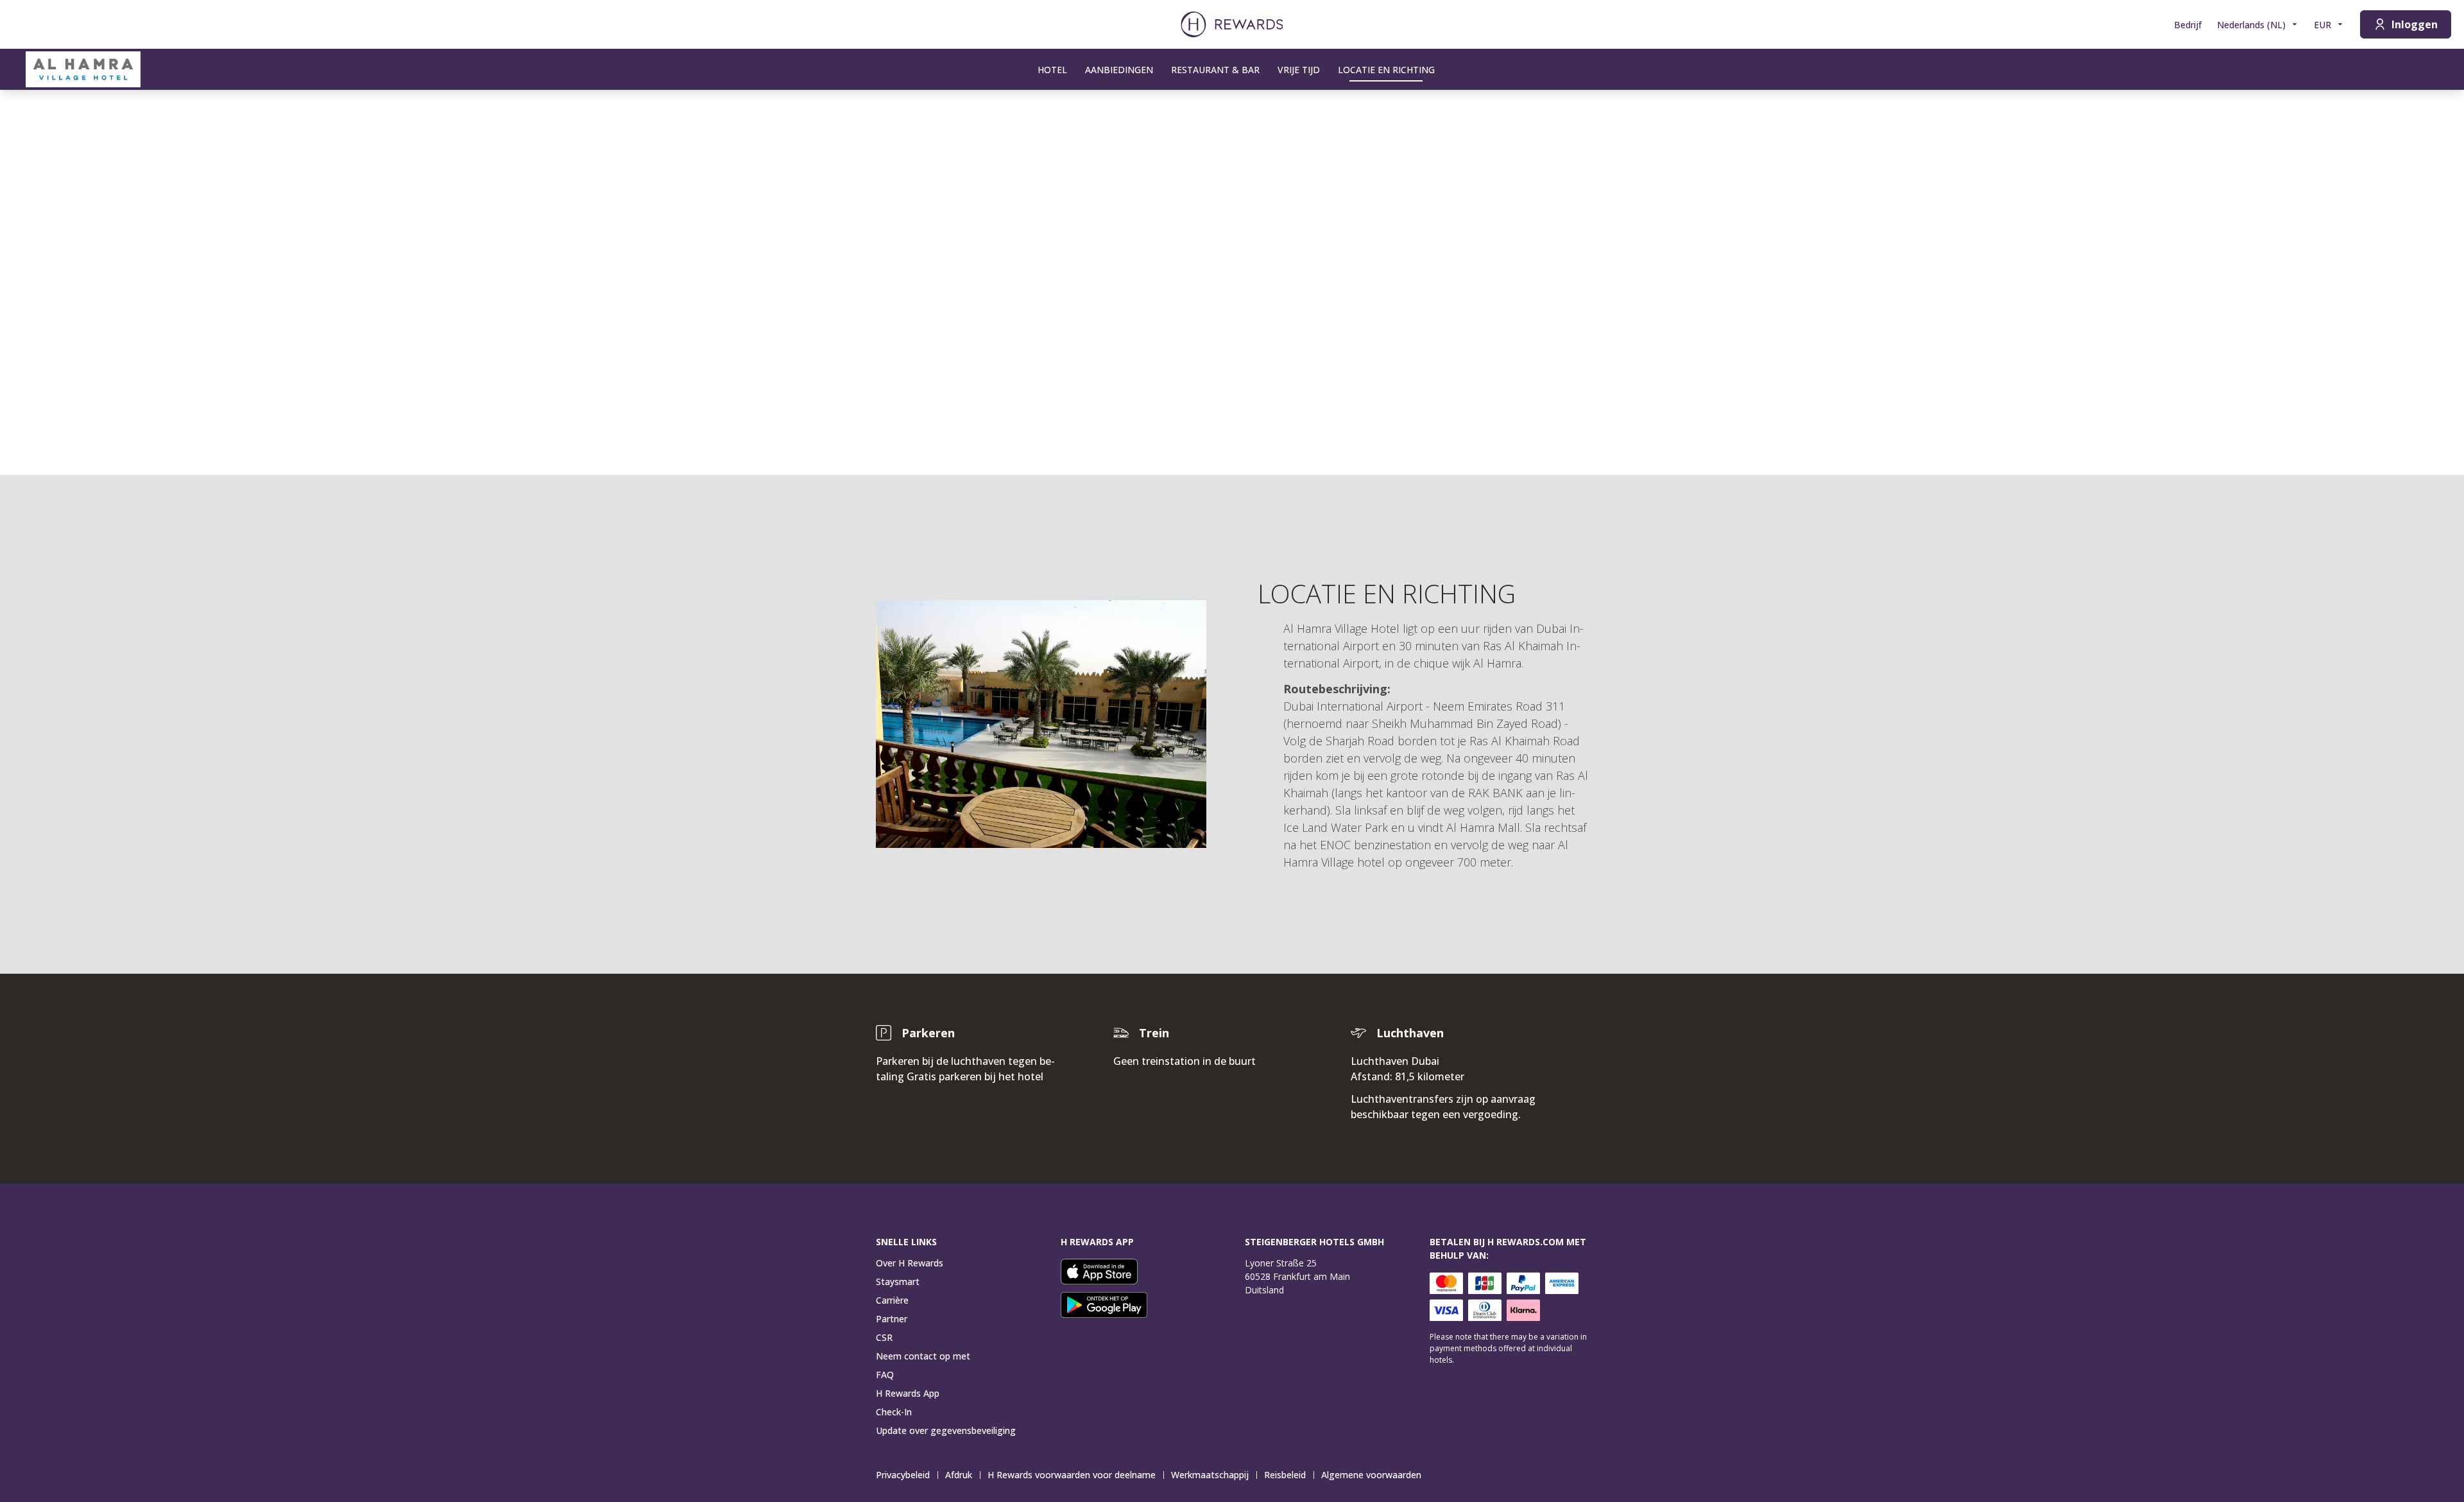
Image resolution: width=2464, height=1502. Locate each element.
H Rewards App (908, 1393)
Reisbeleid (1285, 1475)
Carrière (892, 1300)
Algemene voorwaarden (1371, 1475)
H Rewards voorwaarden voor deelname (1072, 1475)
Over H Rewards (910, 1263)
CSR (884, 1337)
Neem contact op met (923, 1356)
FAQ (885, 1375)
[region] (1232, 282)
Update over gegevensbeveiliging (946, 1430)
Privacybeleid (903, 1475)
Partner (892, 1319)
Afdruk (959, 1475)
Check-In (894, 1412)
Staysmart (898, 1282)
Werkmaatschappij (1210, 1475)
